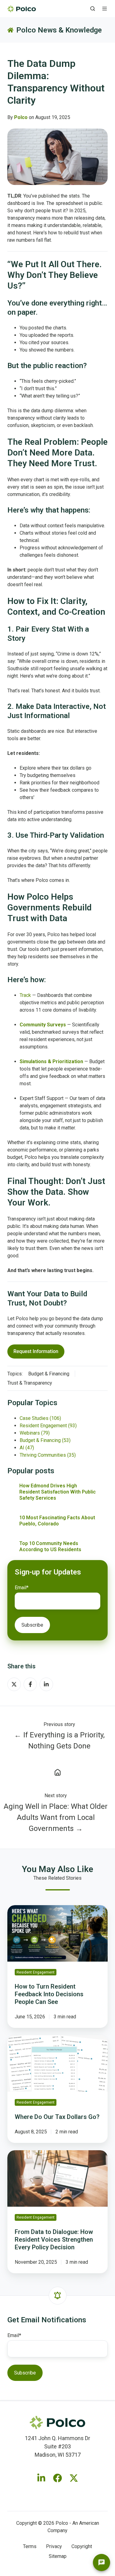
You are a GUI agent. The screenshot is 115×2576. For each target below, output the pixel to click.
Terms (30, 2546)
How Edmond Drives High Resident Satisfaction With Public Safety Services (57, 1492)
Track (26, 995)
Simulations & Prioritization (51, 1061)
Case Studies (40, 1418)
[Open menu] (105, 9)
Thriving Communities (48, 1455)
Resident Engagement (48, 1426)
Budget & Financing (49, 1374)
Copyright (82, 2546)
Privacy (54, 2546)
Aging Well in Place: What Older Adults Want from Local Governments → (56, 1817)
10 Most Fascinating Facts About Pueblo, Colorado (57, 1521)
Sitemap (58, 2556)
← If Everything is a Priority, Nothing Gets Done (59, 1740)
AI (27, 1448)
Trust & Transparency (30, 1383)
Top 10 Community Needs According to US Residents (50, 1546)
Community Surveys (43, 1025)
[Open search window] (93, 9)
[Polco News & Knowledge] (57, 1772)
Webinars (35, 1433)
